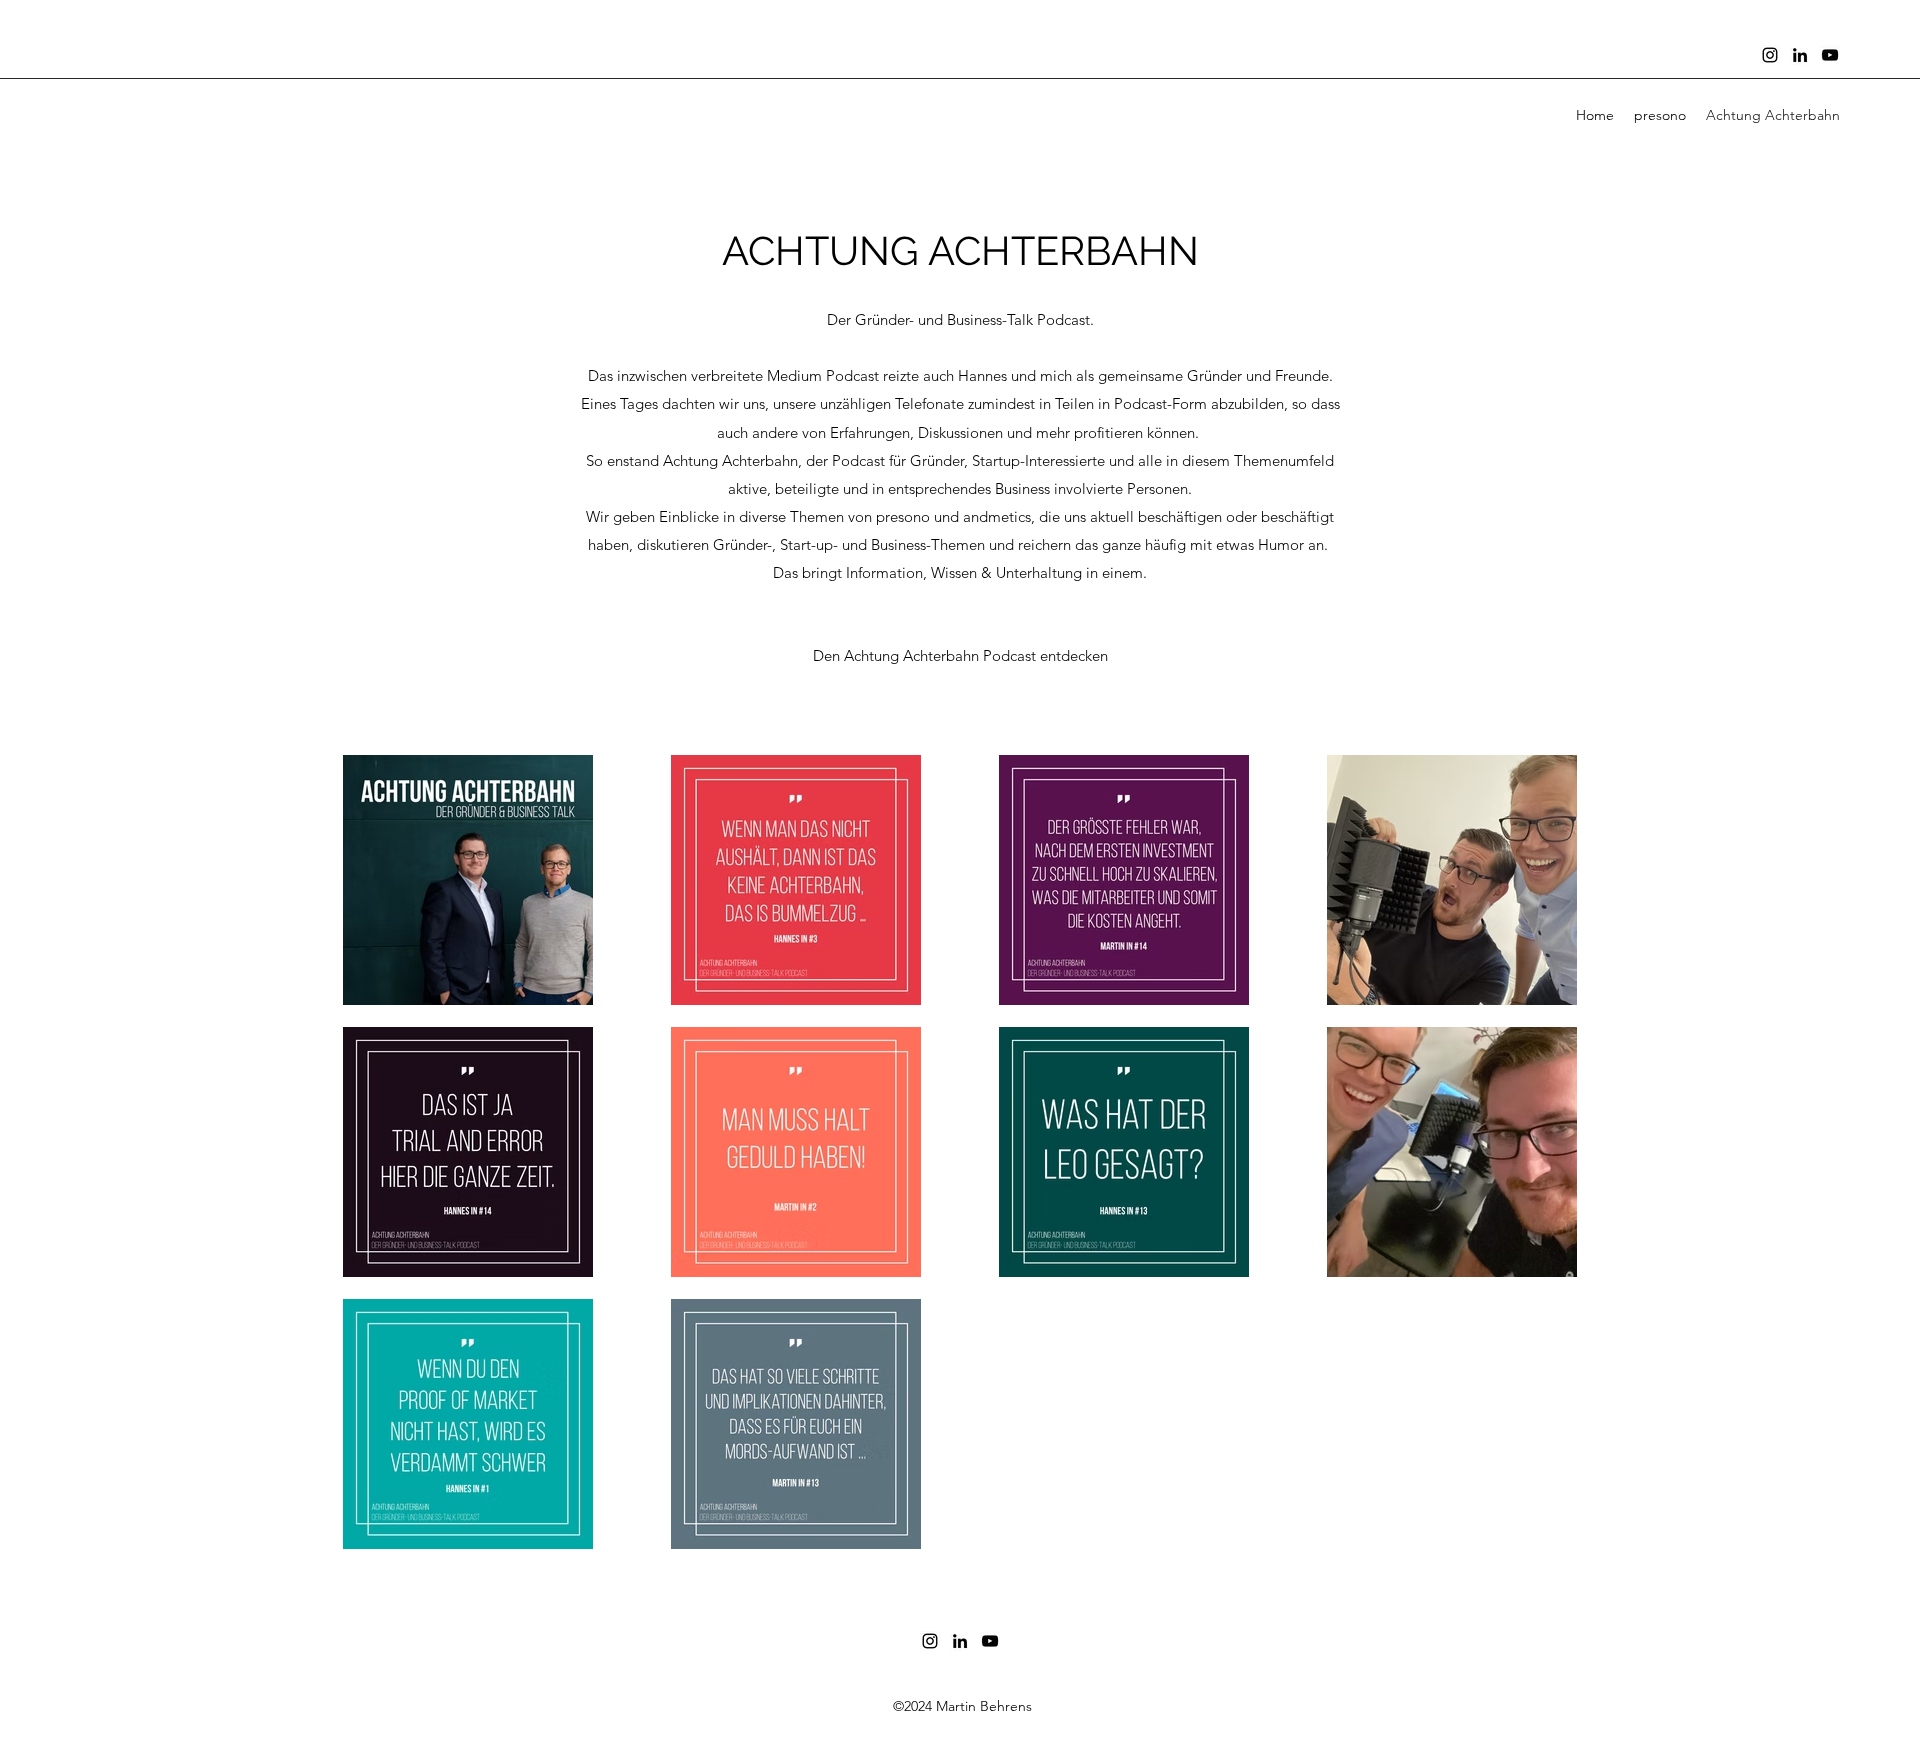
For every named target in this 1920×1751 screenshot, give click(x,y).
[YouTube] (1830, 55)
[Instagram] (1770, 55)
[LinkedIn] (1800, 55)
